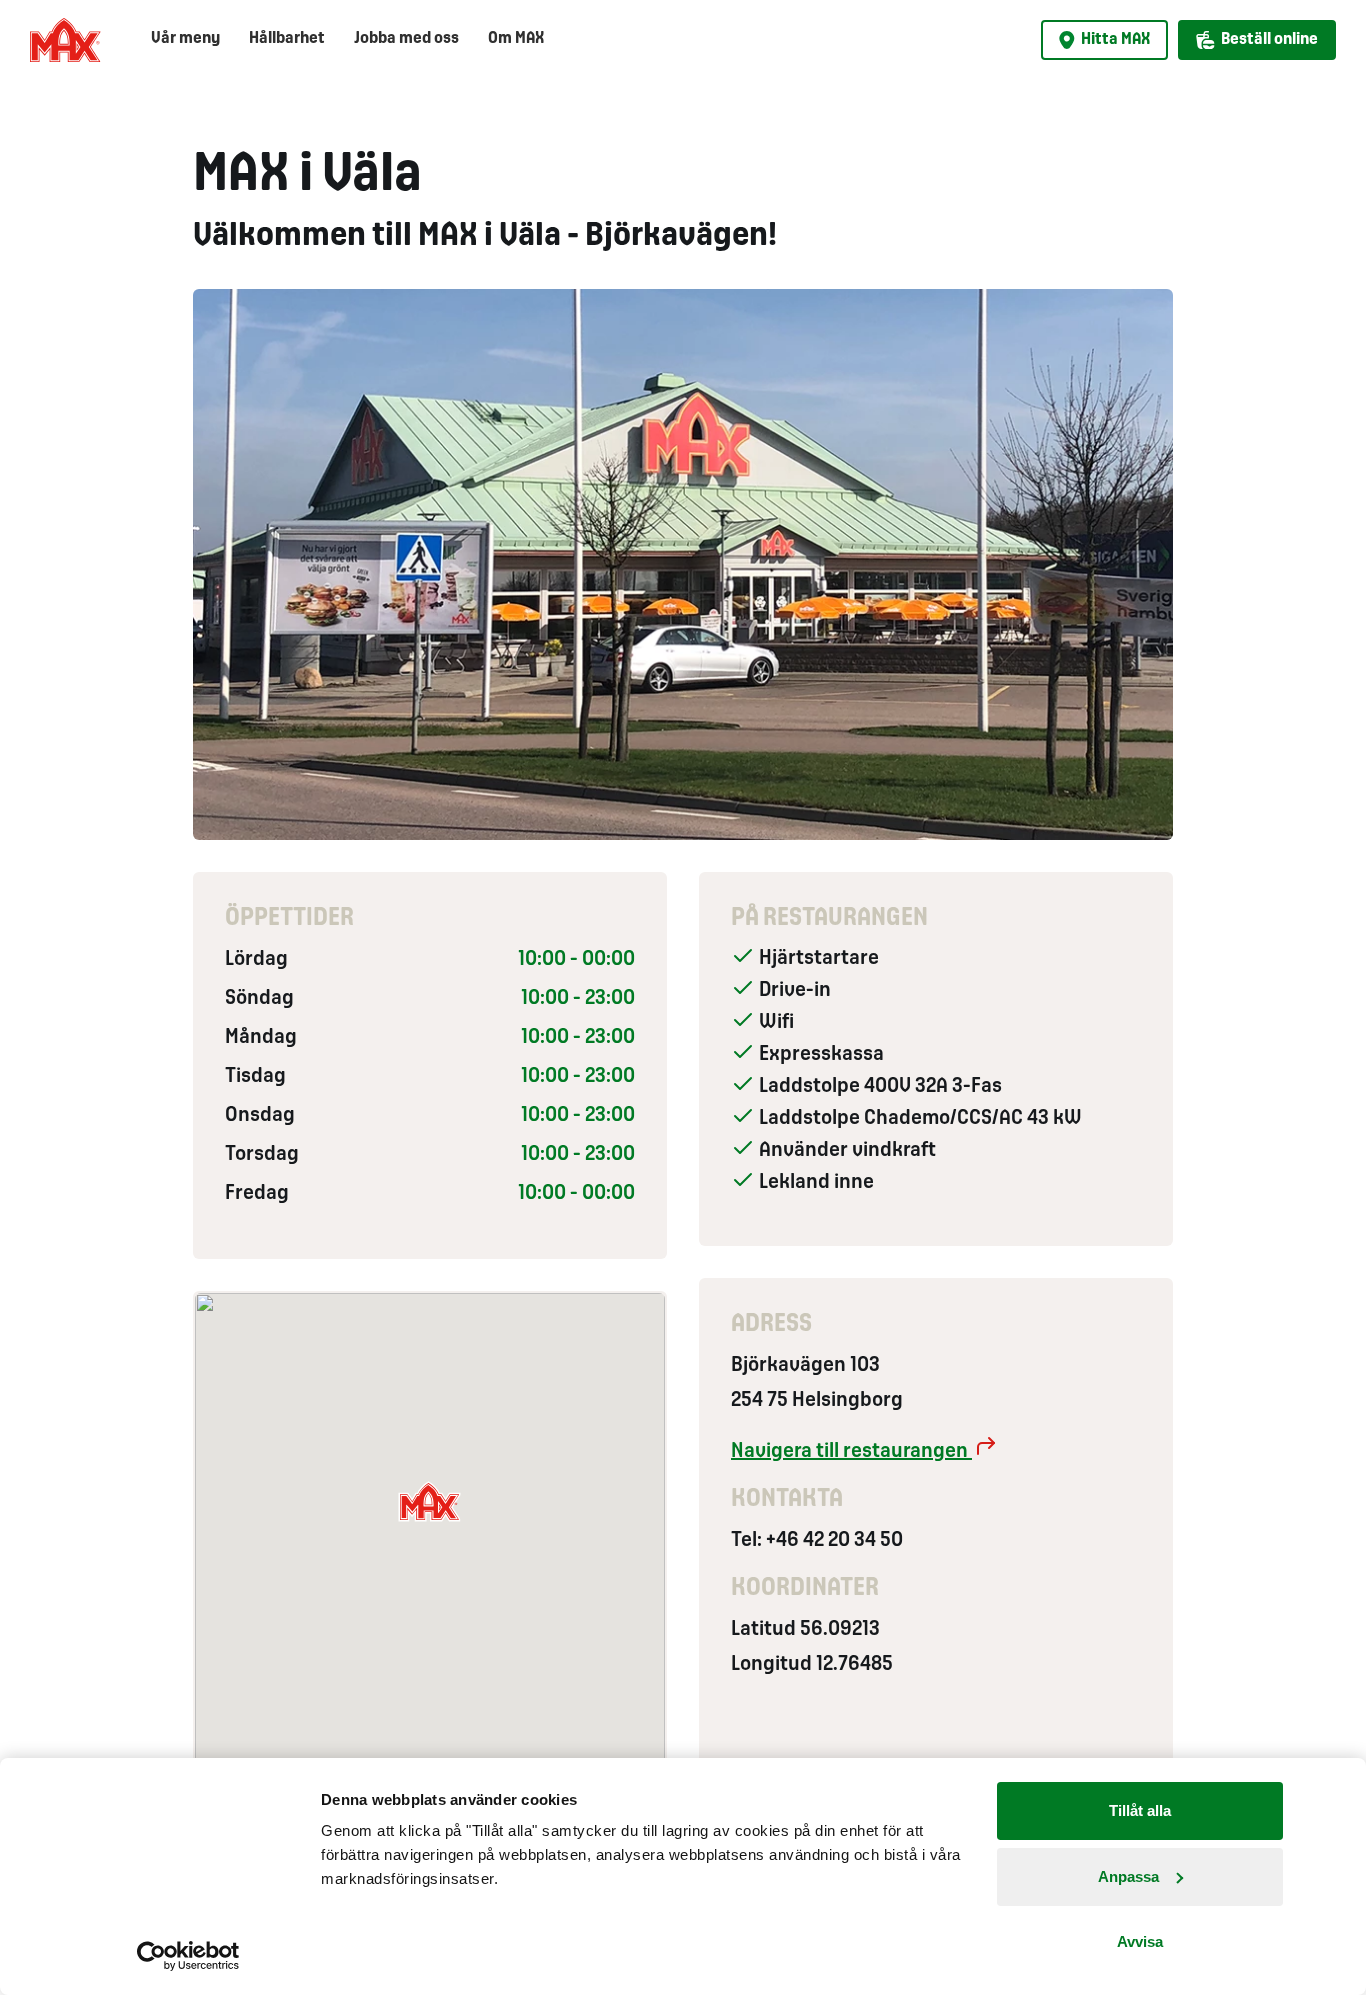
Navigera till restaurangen (851, 1451)
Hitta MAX (1115, 39)
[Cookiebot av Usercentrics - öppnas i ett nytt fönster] (188, 1956)
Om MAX (516, 38)
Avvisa (1140, 1941)
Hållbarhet (287, 38)
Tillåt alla (1140, 1810)
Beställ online (1269, 39)
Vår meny (185, 38)
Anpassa (1128, 1876)
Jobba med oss (406, 38)
